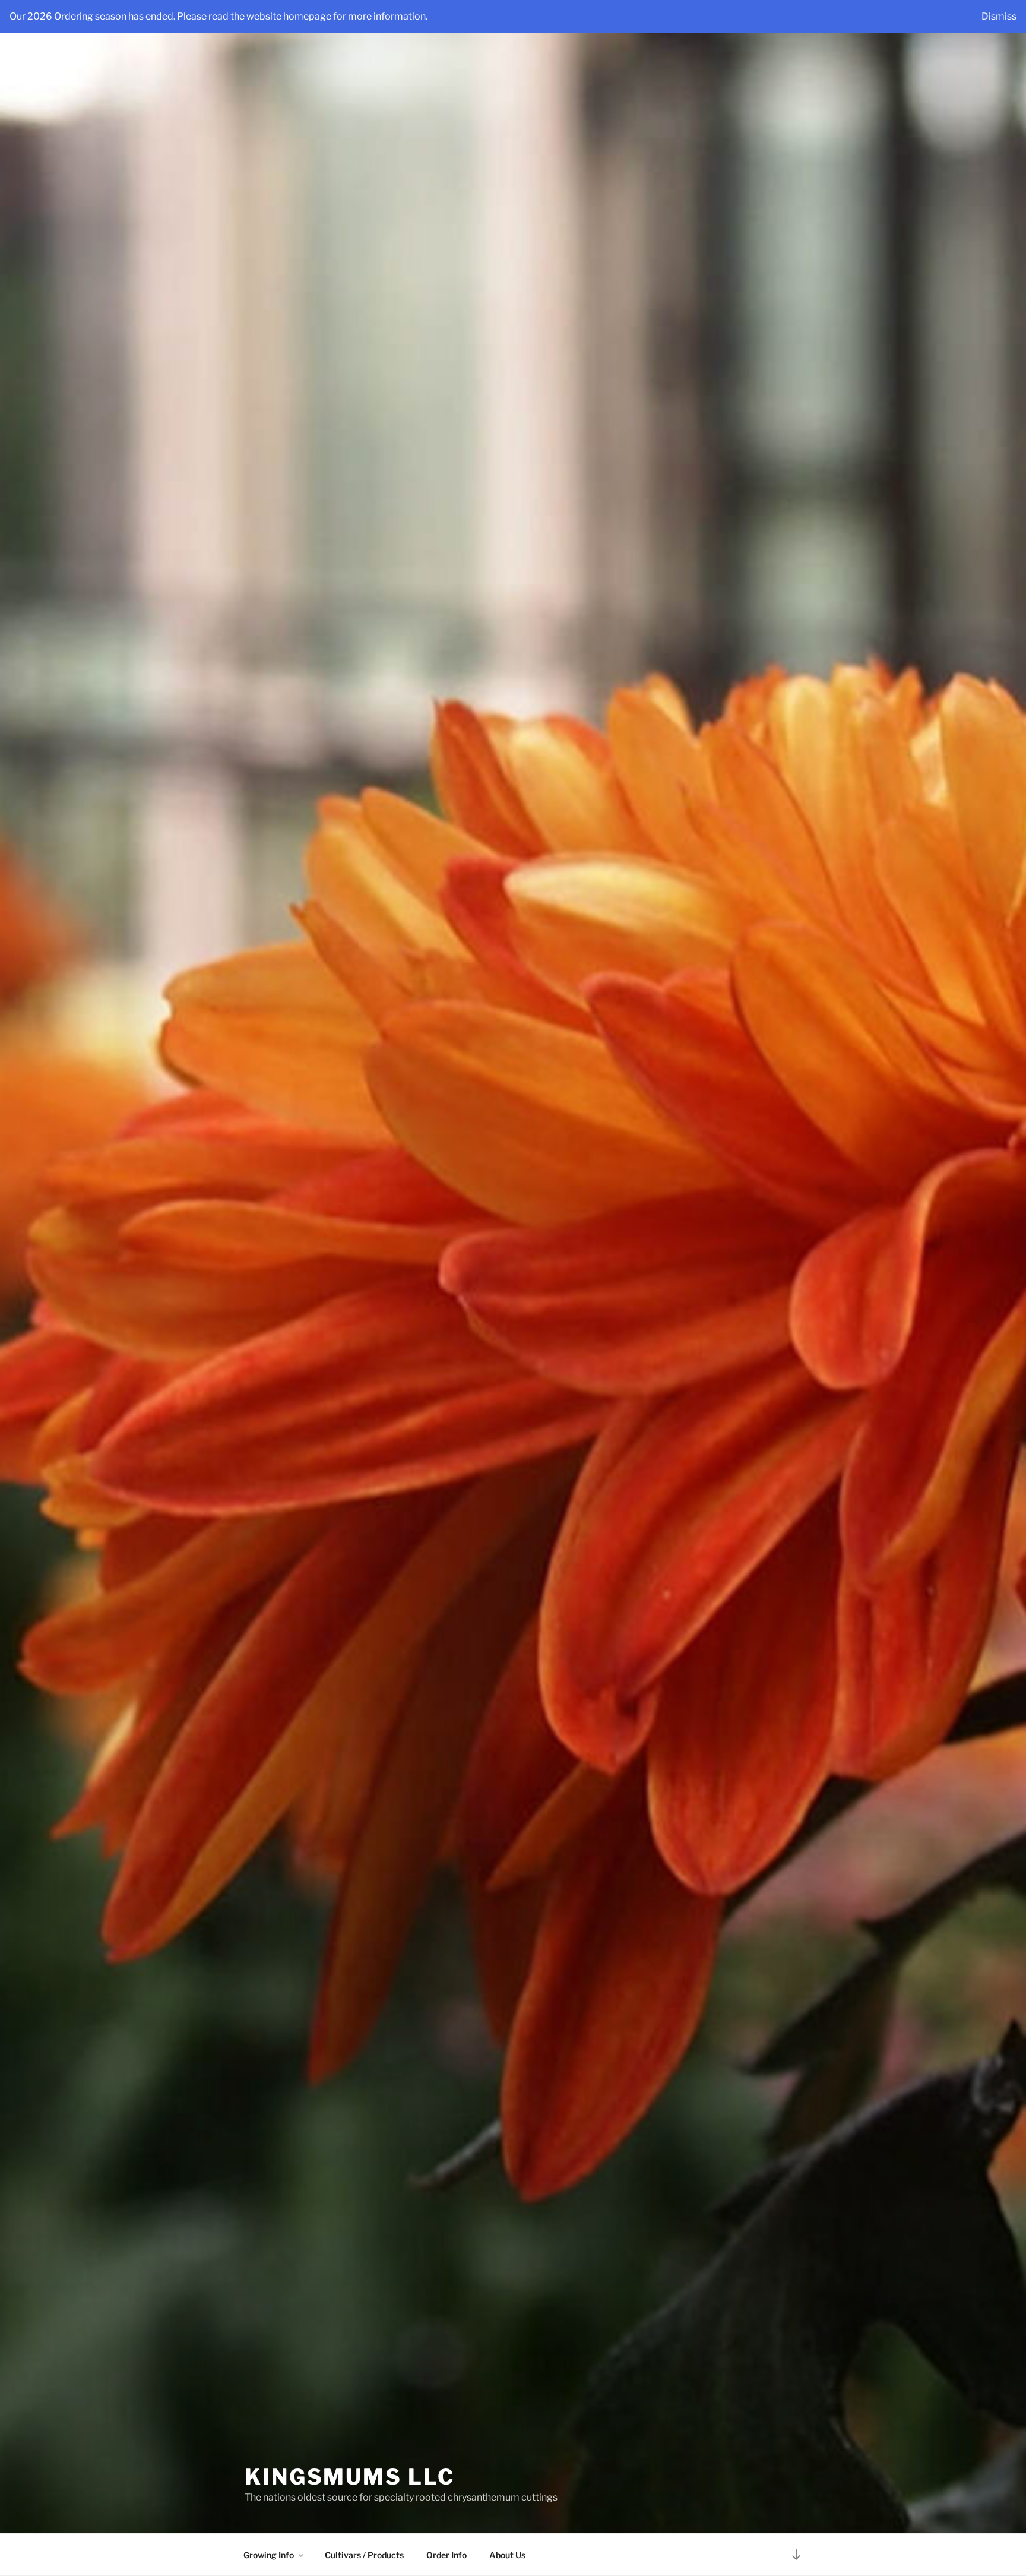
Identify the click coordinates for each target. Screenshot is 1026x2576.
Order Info (446, 2555)
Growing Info (269, 2555)
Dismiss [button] (999, 16)
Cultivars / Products (364, 2555)
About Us (507, 2555)
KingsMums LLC (349, 2477)
